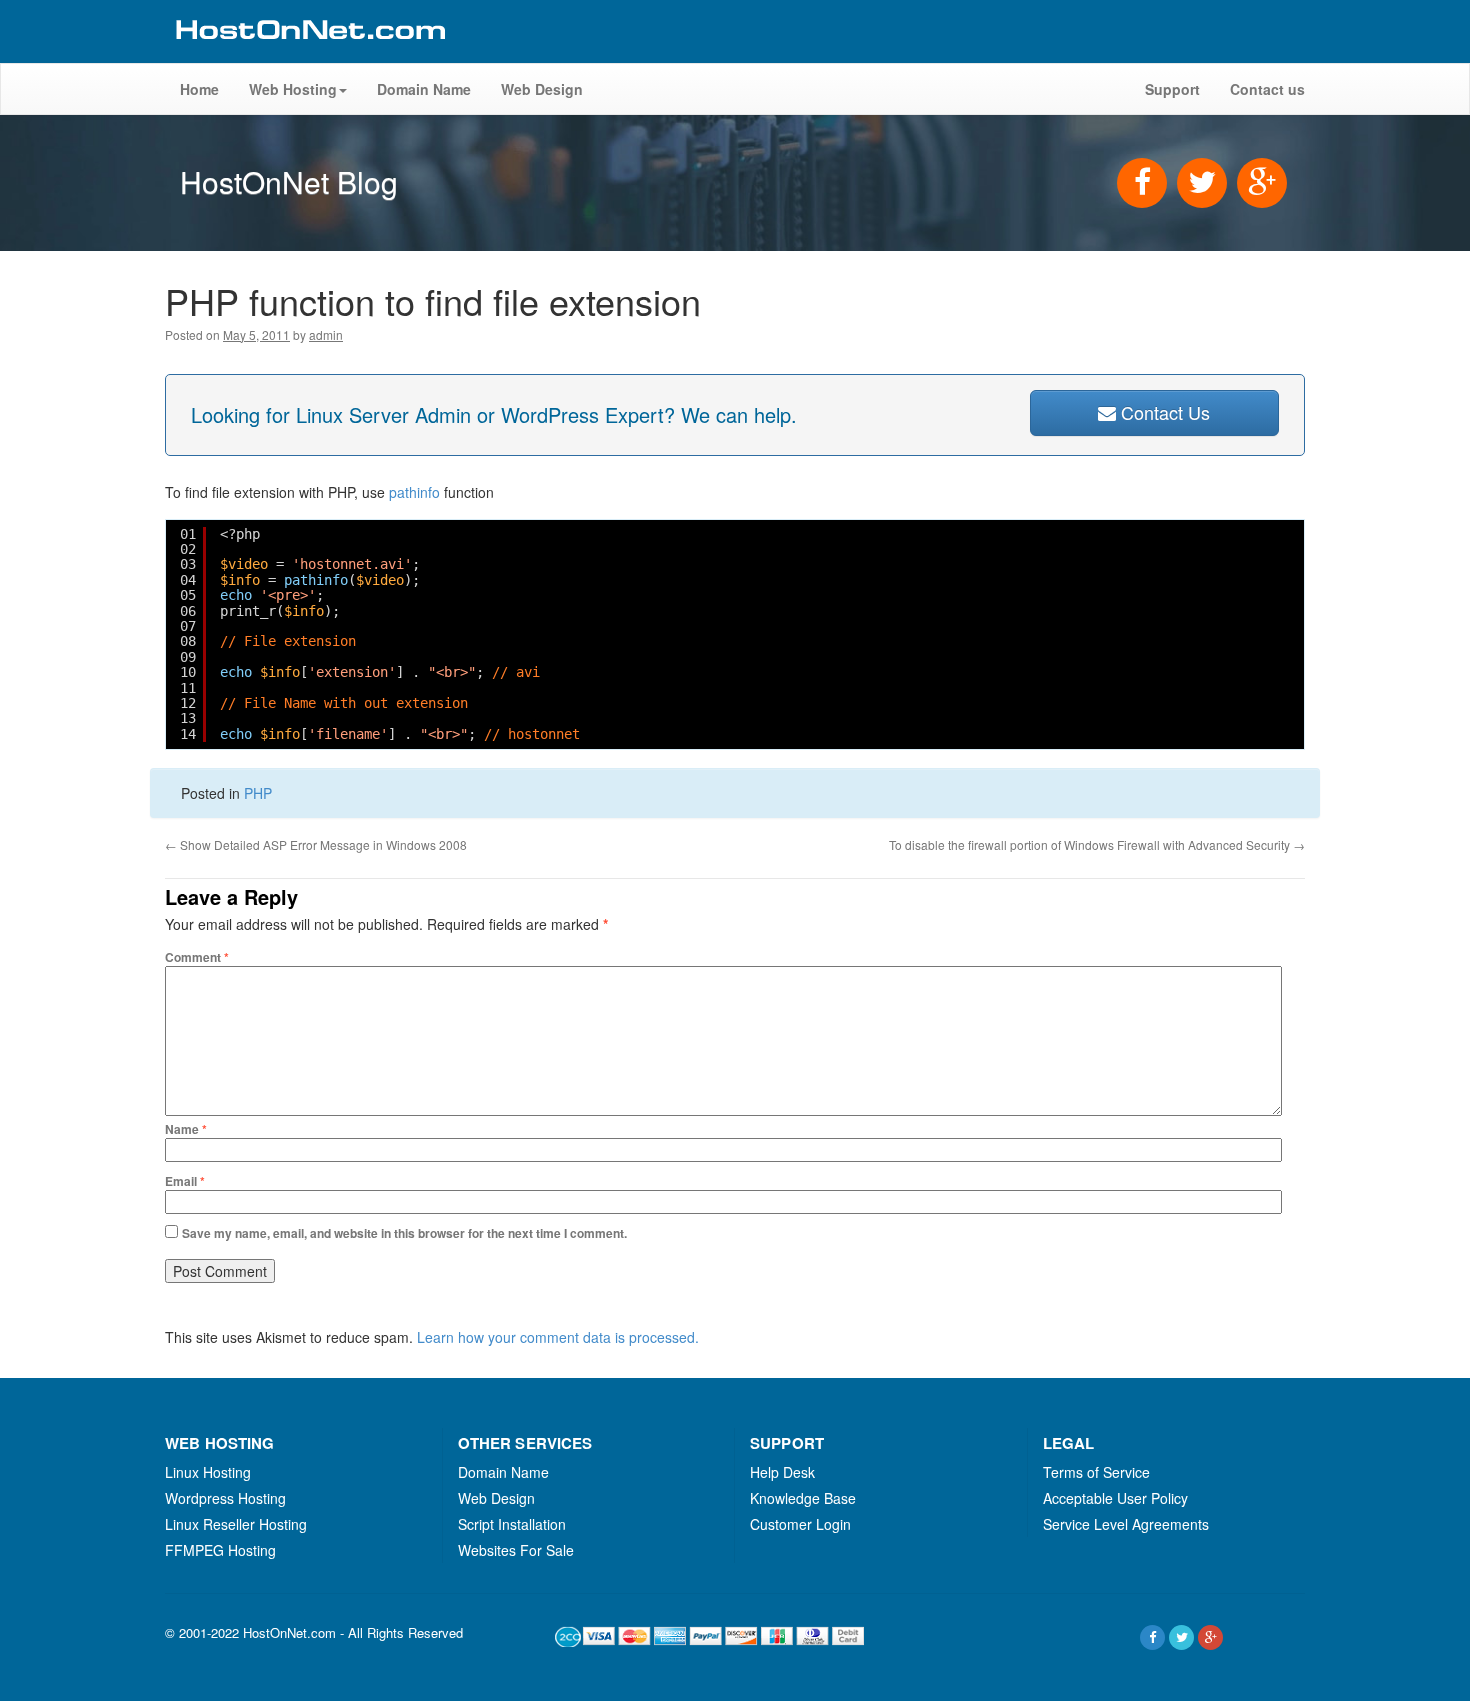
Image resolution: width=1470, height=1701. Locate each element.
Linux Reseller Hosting (236, 1524)
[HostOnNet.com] (309, 54)
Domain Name (424, 89)
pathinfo (414, 492)
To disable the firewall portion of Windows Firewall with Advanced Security (1097, 844)
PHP (258, 793)
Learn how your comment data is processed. (558, 1337)
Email (185, 1181)
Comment (197, 957)
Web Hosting (293, 89)
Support (1172, 89)
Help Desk (782, 1472)
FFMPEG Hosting (220, 1550)
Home (199, 89)
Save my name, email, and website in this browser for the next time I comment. (404, 1233)
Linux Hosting (208, 1472)
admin (326, 334)
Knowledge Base (803, 1498)
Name (186, 1129)
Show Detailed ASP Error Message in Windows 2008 (316, 844)
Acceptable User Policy (1115, 1498)
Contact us (1267, 89)
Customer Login (800, 1524)
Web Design (542, 89)
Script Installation (512, 1524)
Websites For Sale (516, 1550)
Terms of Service (1096, 1472)
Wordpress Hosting (225, 1498)
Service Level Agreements (1126, 1524)
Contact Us (1163, 412)
